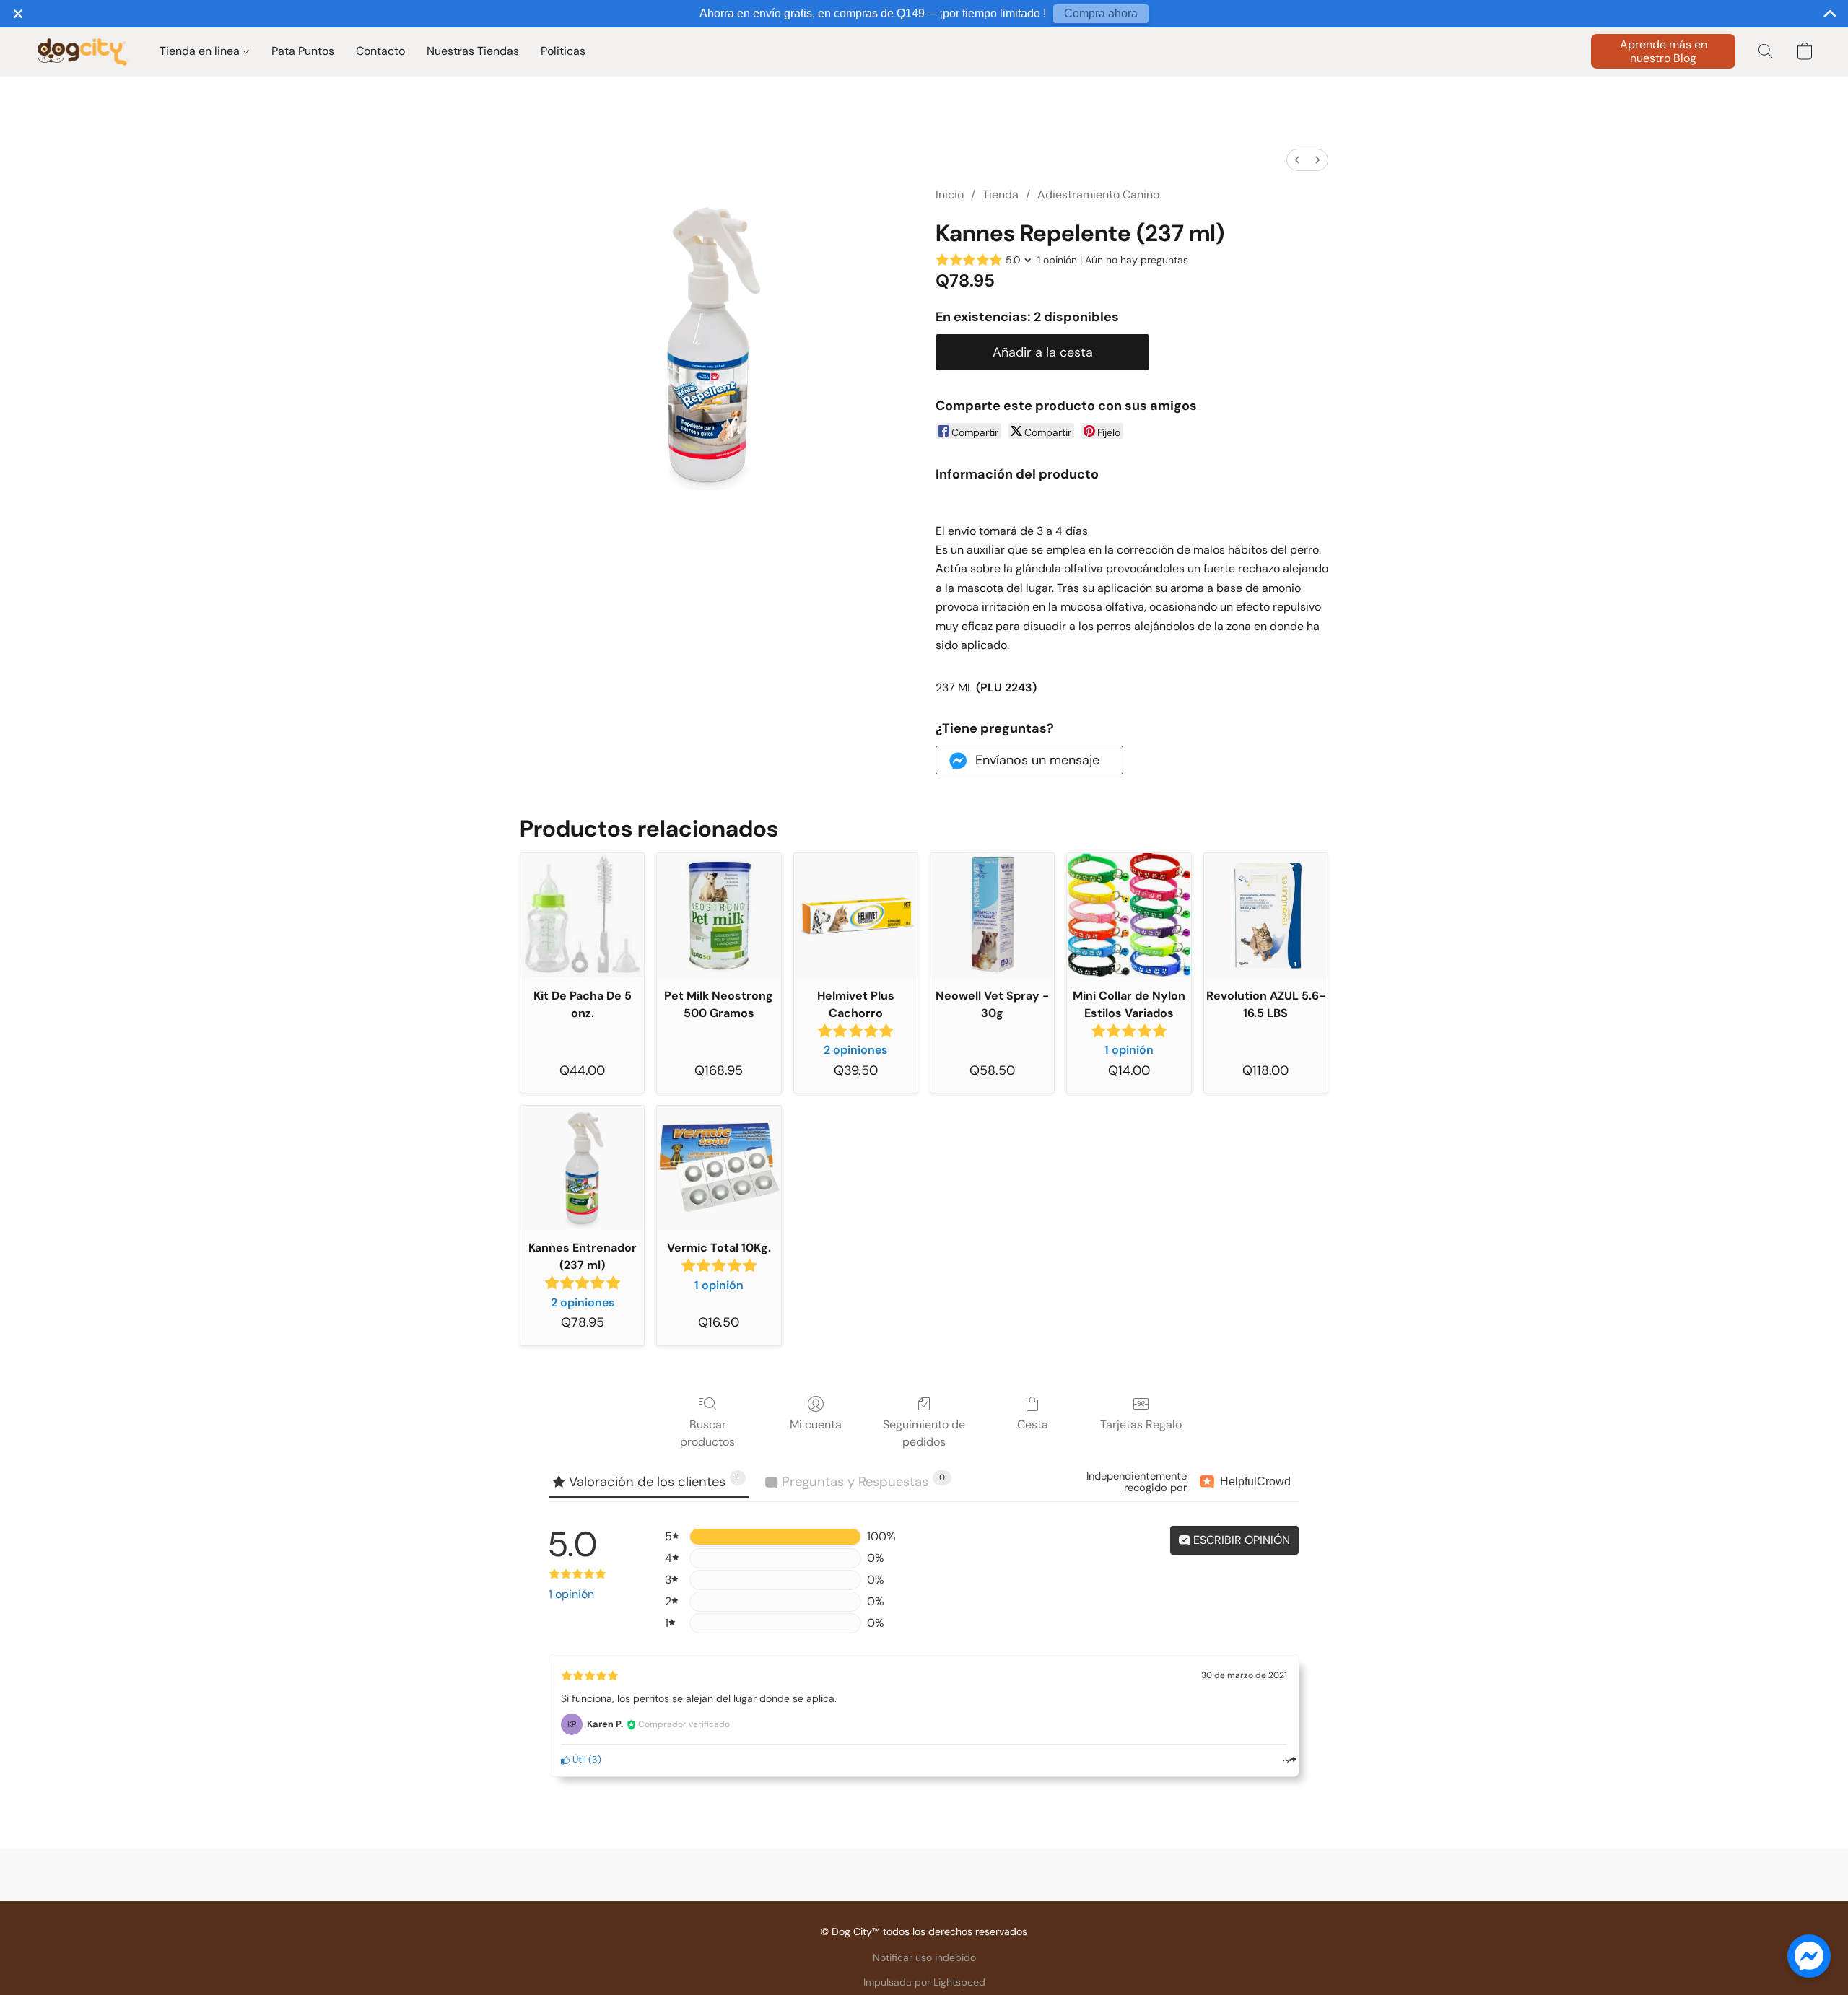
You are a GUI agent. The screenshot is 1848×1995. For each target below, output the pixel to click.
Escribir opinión (1240, 1540)
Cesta (1033, 1424)
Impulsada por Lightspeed (924, 1982)
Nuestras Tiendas (473, 51)
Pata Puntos (303, 51)
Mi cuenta (816, 1424)
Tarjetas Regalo (1141, 1424)
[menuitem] (1297, 160)
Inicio (950, 195)
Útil (578, 1759)
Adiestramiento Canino (1098, 195)
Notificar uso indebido (924, 1957)
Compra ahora (1101, 13)
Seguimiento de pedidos (924, 1433)
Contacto (380, 51)
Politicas (563, 51)
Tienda (1001, 195)
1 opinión (571, 1594)
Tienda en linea (201, 51)
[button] (83, 51)
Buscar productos (707, 1433)
